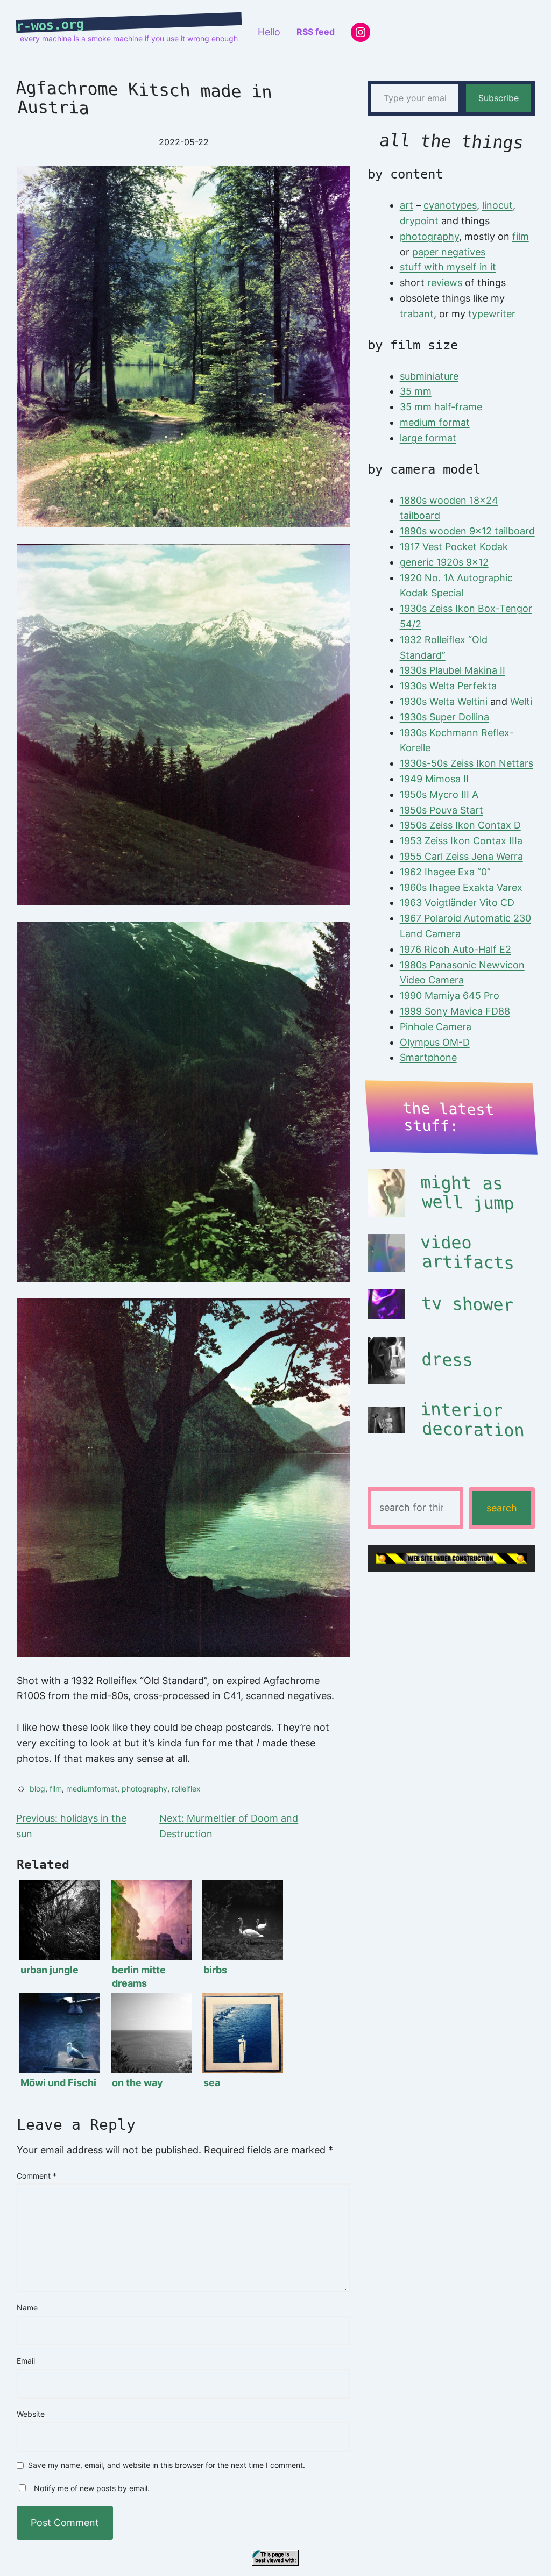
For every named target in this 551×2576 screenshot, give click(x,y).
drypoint (419, 221)
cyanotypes (450, 205)
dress (447, 1360)
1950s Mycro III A (439, 794)
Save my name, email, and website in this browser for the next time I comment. (167, 2466)
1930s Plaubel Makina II (453, 670)
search (502, 1508)
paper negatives (449, 252)
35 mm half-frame (441, 407)
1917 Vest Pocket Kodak (454, 547)
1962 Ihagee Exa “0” (445, 872)
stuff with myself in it (448, 267)
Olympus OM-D (435, 1042)
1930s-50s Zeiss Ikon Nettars (467, 763)
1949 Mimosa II (434, 779)
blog (37, 1789)
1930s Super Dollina (444, 717)
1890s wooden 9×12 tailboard (467, 531)
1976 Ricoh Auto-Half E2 (455, 949)
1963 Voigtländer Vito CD (457, 902)
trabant (417, 314)
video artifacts (467, 1253)
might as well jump (467, 1193)
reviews (445, 283)
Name (27, 2307)
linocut (497, 205)
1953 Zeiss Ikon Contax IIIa (461, 841)
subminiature (429, 376)
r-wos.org (50, 25)
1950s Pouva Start (441, 810)
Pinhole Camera (436, 1027)
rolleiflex (186, 1789)
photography (144, 1789)
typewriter (492, 314)
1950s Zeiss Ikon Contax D (460, 825)
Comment (37, 2176)
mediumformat (92, 1789)
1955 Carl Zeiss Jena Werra (461, 856)
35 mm (416, 391)
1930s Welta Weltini (444, 701)
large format (428, 438)
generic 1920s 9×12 (444, 562)
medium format (435, 422)
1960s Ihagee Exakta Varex (461, 887)
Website (31, 2414)
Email (26, 2361)
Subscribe (499, 98)
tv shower (468, 1304)
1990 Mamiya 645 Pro (450, 996)
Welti (521, 701)
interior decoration (472, 1420)
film (56, 1789)
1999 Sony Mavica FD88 (455, 1011)
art (407, 205)
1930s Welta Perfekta (448, 686)
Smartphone (428, 1057)
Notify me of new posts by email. (92, 2488)
